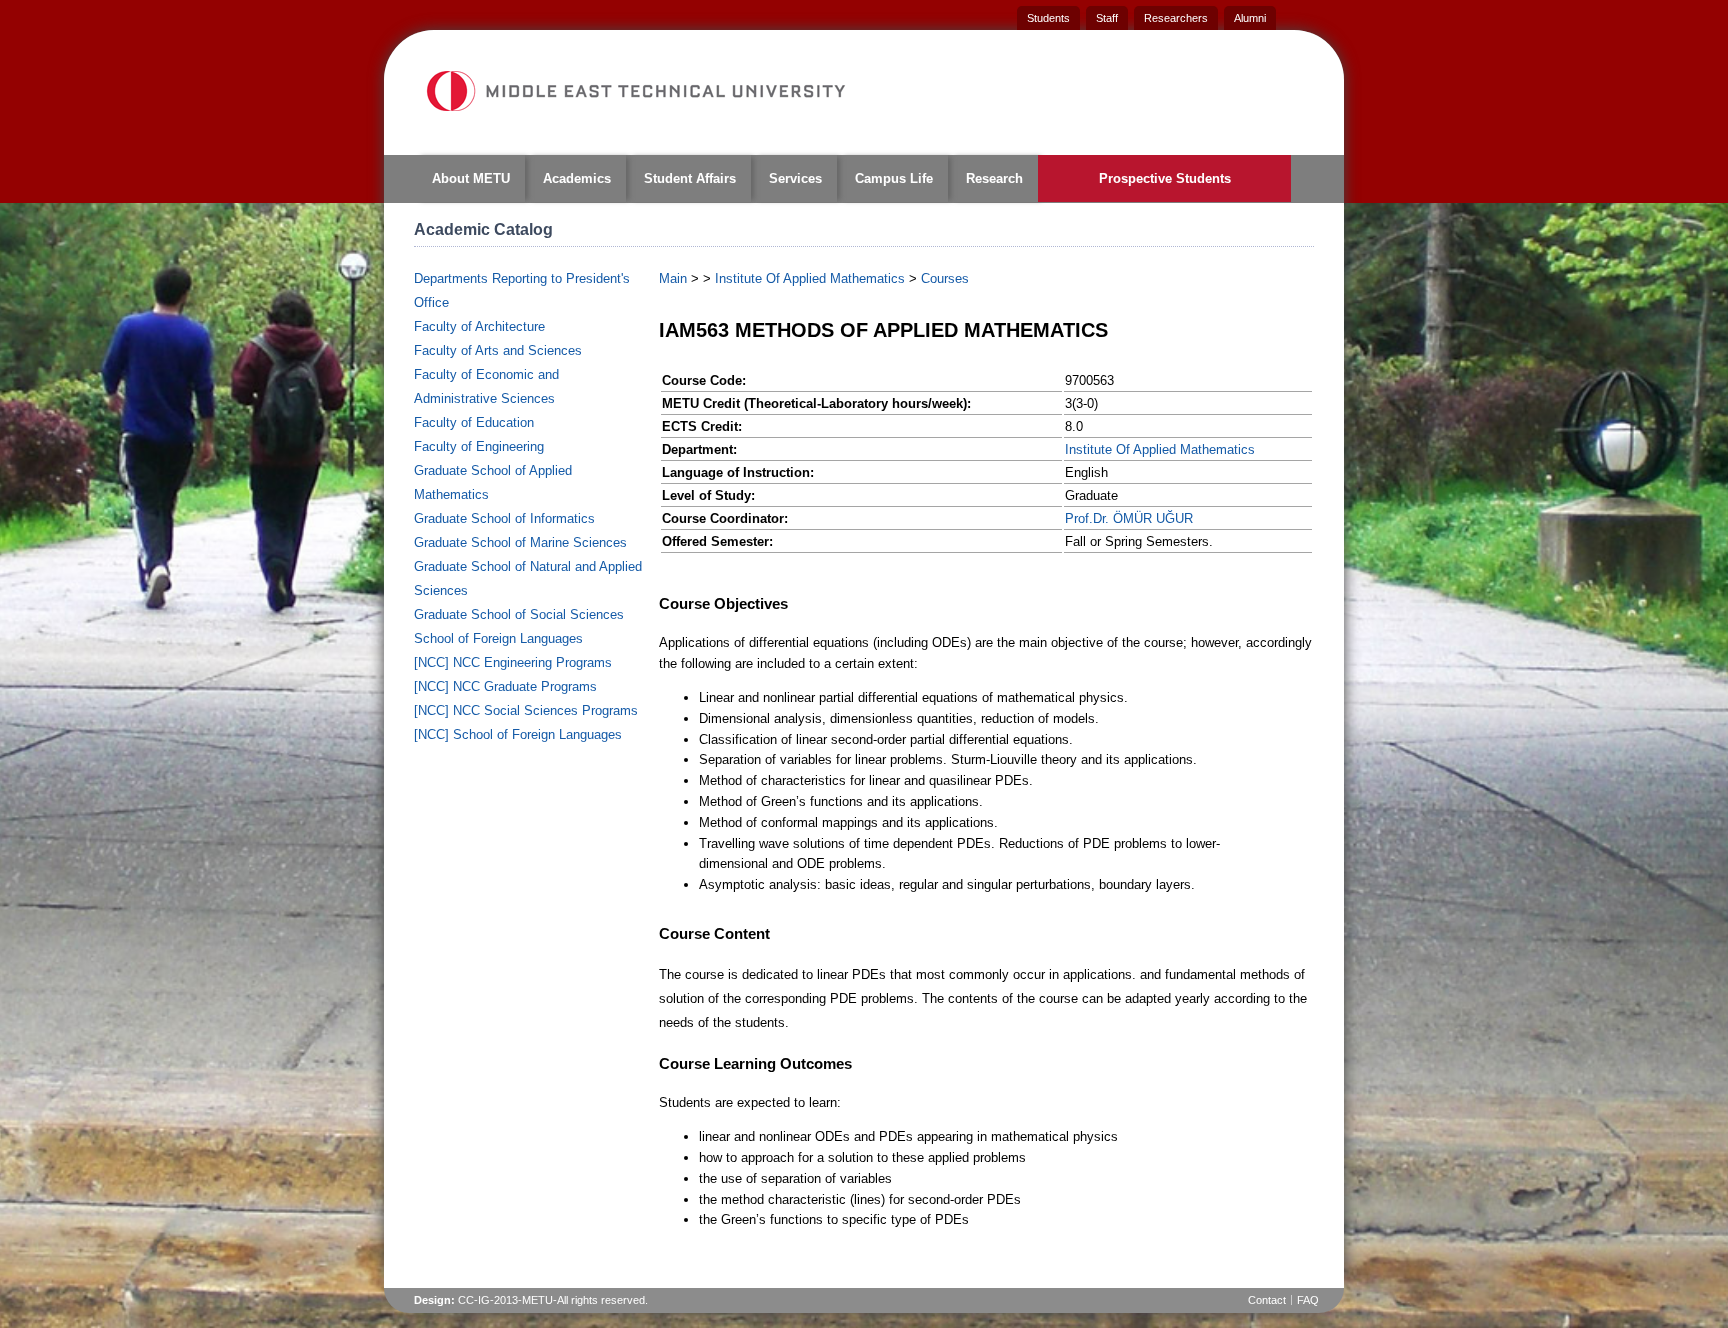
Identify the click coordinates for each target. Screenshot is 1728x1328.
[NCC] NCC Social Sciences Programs (526, 710)
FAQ (1308, 1300)
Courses (945, 278)
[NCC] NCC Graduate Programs (505, 686)
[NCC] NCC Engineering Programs (513, 662)
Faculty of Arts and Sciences (498, 350)
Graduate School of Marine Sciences (520, 542)
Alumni (1250, 18)
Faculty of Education (474, 422)
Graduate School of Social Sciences (519, 614)
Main (673, 278)
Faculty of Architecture (479, 326)
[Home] (635, 91)
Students (1048, 18)
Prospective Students (1165, 178)
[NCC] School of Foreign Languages (518, 734)
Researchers (1176, 18)
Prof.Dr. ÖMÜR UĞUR (1129, 518)
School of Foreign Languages (498, 638)
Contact (1267, 1300)
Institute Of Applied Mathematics (810, 278)
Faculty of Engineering (479, 446)
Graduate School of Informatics (504, 518)
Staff (1107, 18)
